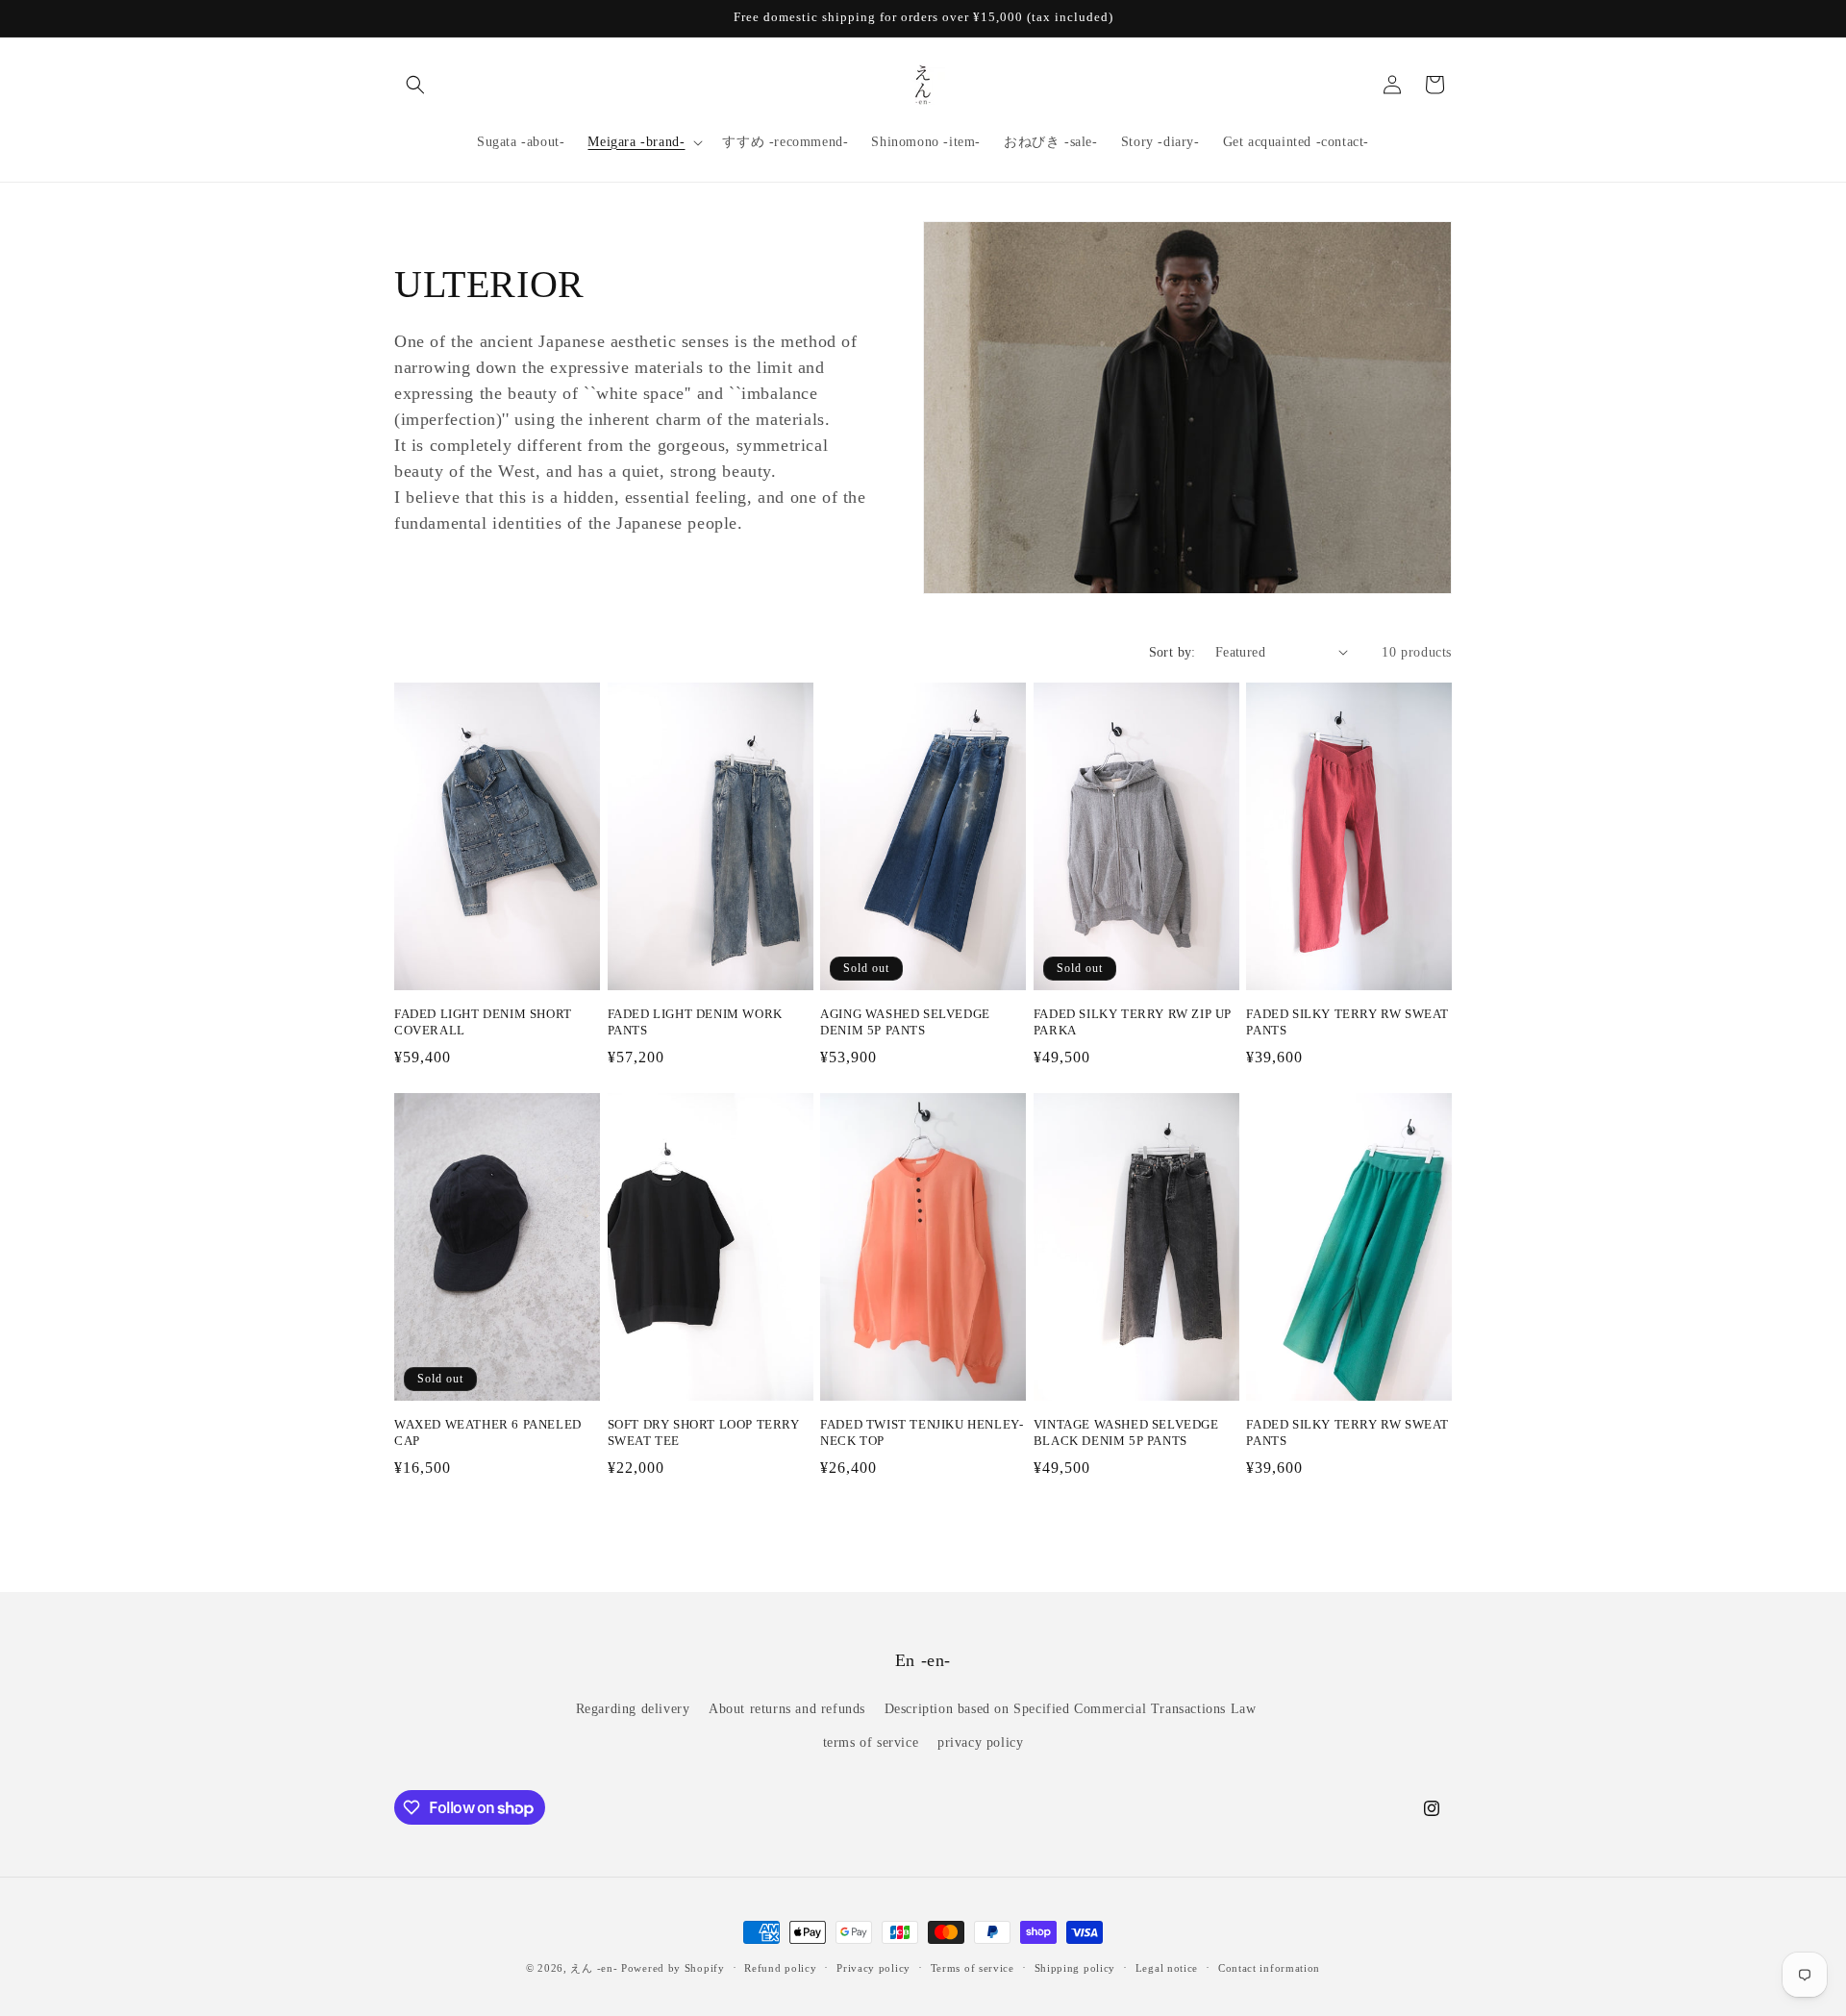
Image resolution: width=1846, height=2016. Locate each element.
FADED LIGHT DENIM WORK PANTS (695, 1022)
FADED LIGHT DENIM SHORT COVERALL (483, 1022)
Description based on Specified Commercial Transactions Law (1071, 1709)
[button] (415, 85)
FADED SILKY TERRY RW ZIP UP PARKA (1133, 1022)
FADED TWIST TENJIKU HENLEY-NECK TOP (922, 1432)
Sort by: (1172, 652)
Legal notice (1167, 1968)
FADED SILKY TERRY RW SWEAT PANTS (1347, 1022)
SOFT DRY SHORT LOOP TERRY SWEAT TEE (704, 1432)
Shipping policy (1075, 1968)
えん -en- (594, 1968)
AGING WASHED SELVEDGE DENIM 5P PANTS (905, 1022)
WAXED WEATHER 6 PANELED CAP (488, 1432)
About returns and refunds (787, 1709)
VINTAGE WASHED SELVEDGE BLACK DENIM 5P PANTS (1126, 1432)
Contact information (1269, 1968)
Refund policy (780, 1968)
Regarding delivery (633, 1709)
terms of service (871, 1742)
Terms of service (973, 1968)
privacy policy (980, 1742)
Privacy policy (873, 1968)
